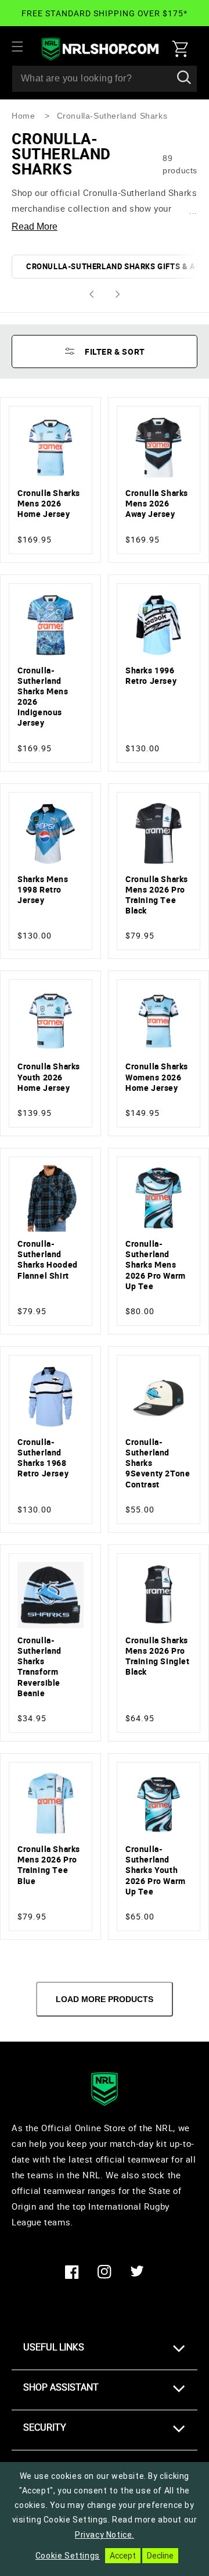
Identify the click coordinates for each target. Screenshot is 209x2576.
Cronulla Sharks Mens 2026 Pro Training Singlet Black (158, 1656)
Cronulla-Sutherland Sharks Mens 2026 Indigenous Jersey (43, 697)
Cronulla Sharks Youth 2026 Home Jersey (49, 1077)
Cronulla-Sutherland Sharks (112, 116)
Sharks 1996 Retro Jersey (151, 676)
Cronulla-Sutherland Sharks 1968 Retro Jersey (43, 1458)
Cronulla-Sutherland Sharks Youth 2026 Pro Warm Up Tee (156, 1870)
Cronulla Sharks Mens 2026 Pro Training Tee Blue (49, 1865)
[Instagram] (105, 2272)
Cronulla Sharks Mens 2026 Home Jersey (49, 504)
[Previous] (91, 294)
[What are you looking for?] (184, 79)
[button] (24, 47)
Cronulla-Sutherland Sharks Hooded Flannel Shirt (48, 1260)
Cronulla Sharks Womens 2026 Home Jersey (157, 1077)
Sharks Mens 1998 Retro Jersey (43, 890)
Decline (160, 2556)
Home (23, 116)
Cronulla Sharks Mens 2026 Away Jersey (157, 504)
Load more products (105, 1999)
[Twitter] (137, 2272)
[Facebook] (72, 2272)
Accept (123, 2556)
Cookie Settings (68, 2556)
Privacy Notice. (105, 2535)
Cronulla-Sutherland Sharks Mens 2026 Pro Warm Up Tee (156, 1265)
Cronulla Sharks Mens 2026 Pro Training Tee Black (157, 895)
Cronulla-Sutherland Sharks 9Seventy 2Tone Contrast (158, 1463)
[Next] (118, 294)
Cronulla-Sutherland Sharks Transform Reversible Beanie (39, 1667)
